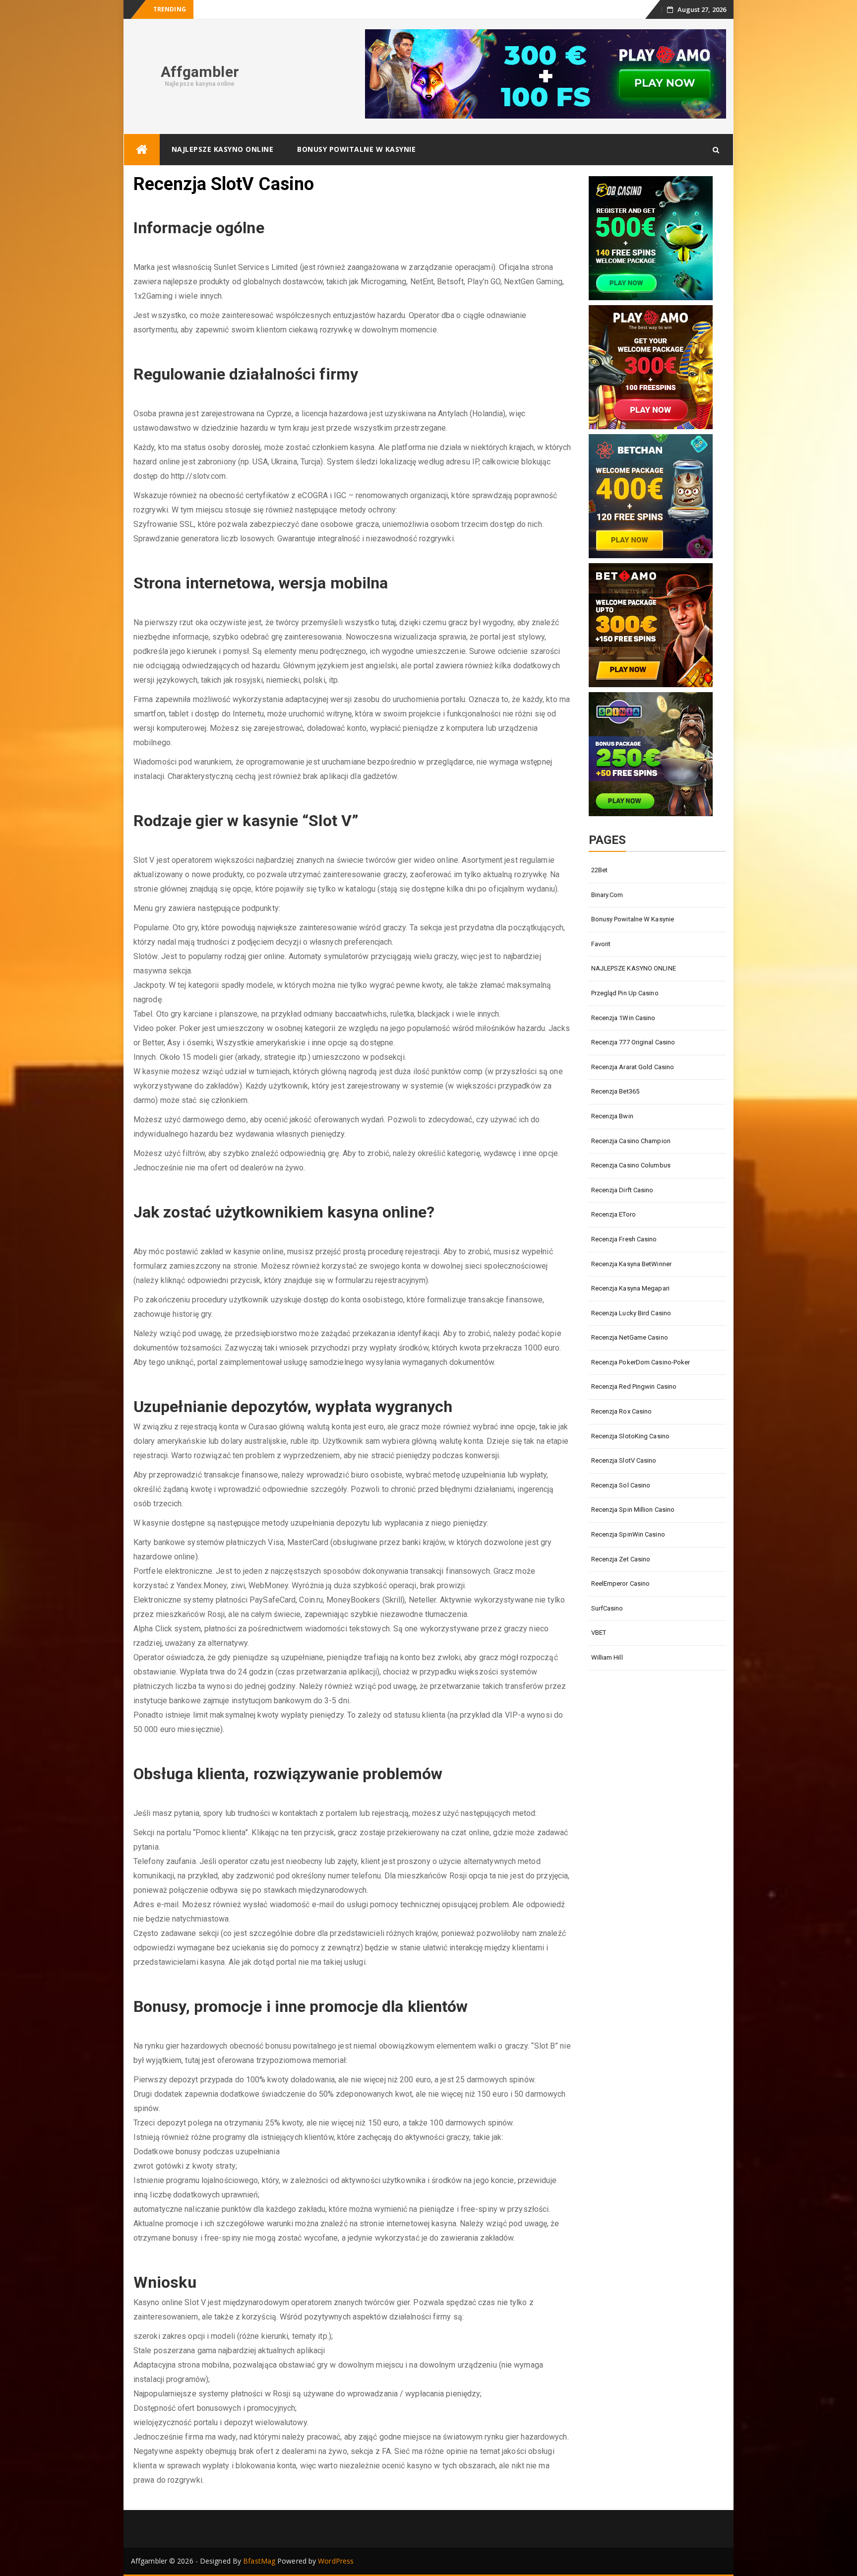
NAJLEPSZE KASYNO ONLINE (223, 149)
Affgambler (200, 72)
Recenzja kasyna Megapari (630, 1288)
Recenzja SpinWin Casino (628, 1534)
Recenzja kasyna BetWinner (632, 1264)
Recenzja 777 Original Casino (633, 1042)
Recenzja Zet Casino (621, 1559)
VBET (599, 1633)
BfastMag (259, 2561)
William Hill (607, 1657)
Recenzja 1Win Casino (623, 1018)
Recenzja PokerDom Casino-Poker (641, 1362)
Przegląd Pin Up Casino (625, 993)
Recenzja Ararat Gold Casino (633, 1067)
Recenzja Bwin (612, 1116)
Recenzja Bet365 (615, 1091)
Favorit (601, 944)
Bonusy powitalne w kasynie (356, 149)
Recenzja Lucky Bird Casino (631, 1313)
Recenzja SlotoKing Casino (631, 1436)
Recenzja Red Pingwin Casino (634, 1386)
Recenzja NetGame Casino (630, 1337)
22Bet (600, 870)
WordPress (336, 2561)
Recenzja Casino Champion (631, 1141)
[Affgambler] (142, 150)
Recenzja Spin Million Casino (633, 1510)
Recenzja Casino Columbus (631, 1165)
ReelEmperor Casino (621, 1583)
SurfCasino (607, 1608)
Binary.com (607, 895)
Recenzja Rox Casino (622, 1411)
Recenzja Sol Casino (621, 1485)
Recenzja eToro (613, 1214)
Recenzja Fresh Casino (624, 1239)
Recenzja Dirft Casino (622, 1190)
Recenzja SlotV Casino (624, 1460)
